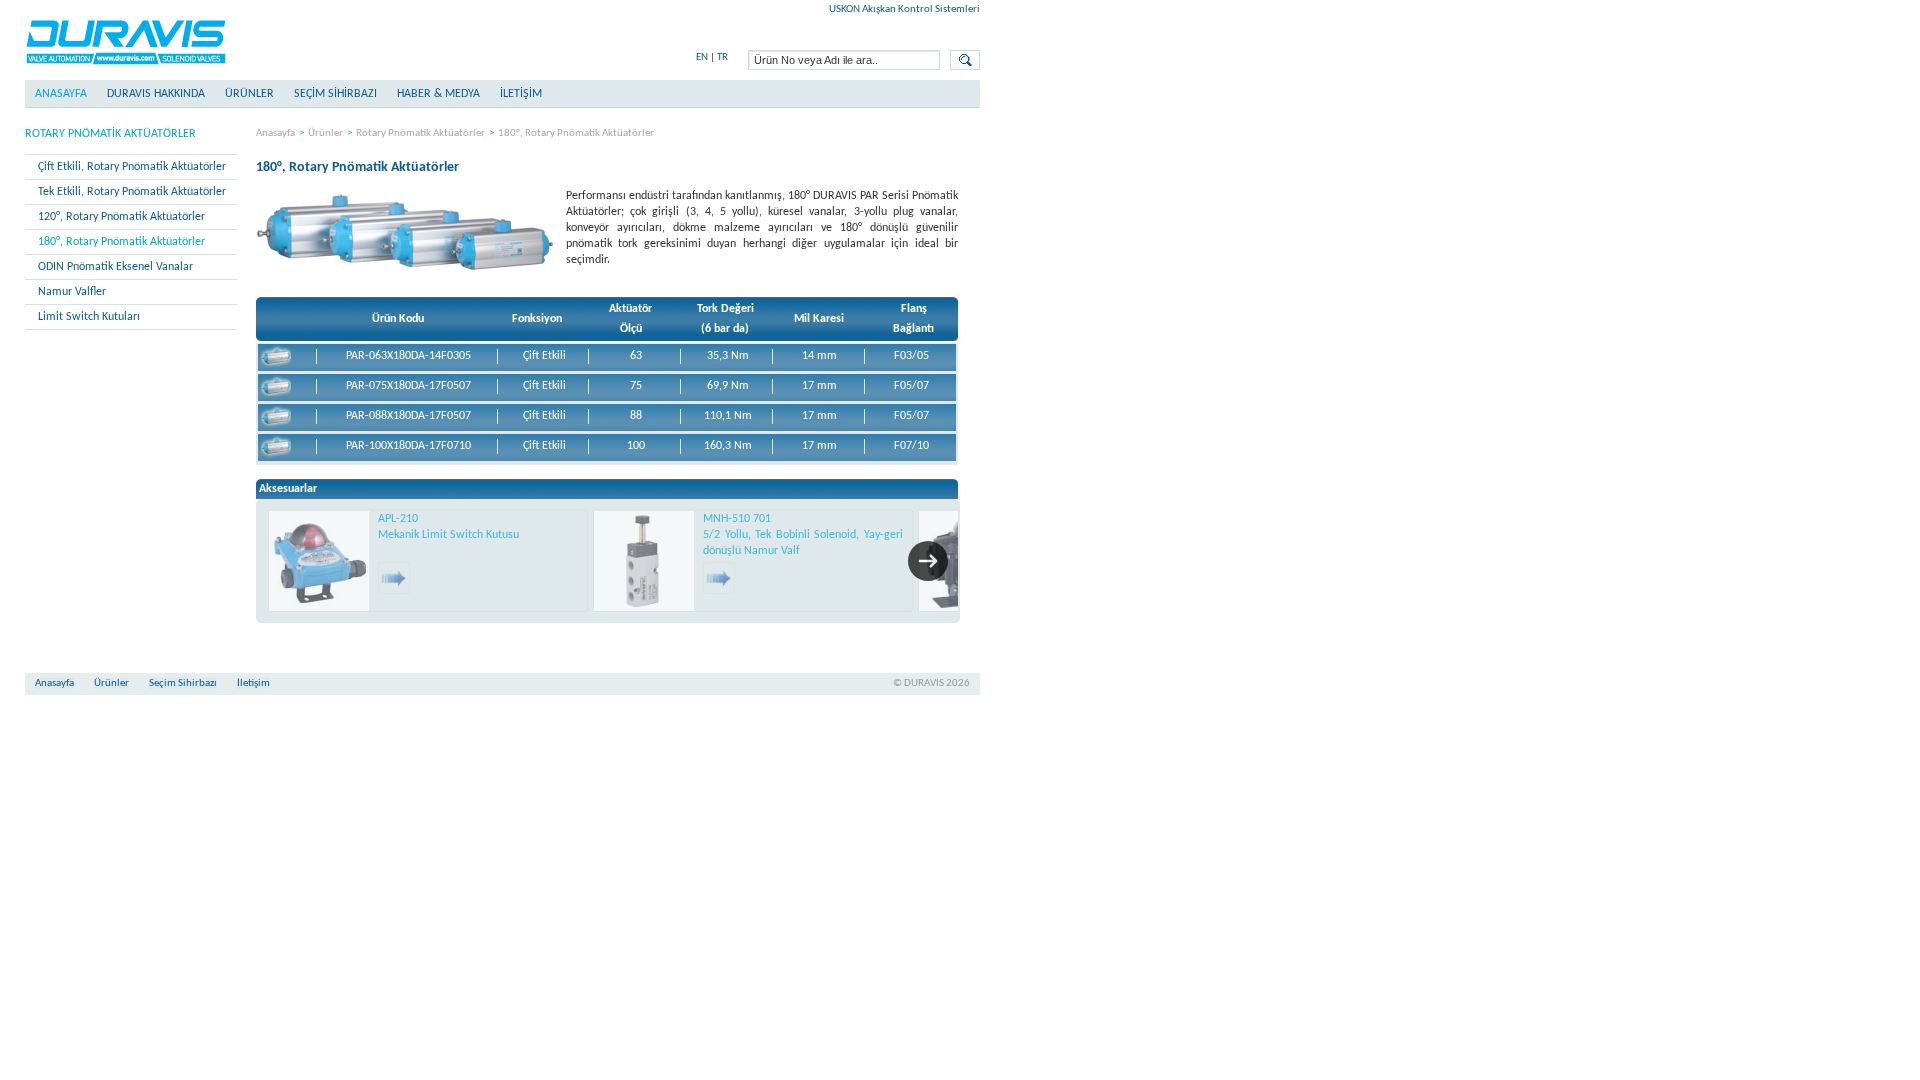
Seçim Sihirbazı (183, 683)
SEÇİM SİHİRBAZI (335, 94)
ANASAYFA (61, 94)
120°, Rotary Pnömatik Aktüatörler (121, 217)
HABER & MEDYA (438, 94)
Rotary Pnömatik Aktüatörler (110, 134)
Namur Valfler (72, 292)
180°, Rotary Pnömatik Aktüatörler (121, 242)
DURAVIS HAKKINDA (156, 94)
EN (702, 57)
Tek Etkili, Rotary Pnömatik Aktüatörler (132, 192)
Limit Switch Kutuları (89, 317)
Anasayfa (275, 133)
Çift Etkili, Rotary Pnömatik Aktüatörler (132, 167)
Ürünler (249, 94)
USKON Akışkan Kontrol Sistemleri (904, 9)
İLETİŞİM (521, 94)
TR (722, 57)
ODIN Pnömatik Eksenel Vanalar (115, 267)
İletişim (253, 683)
